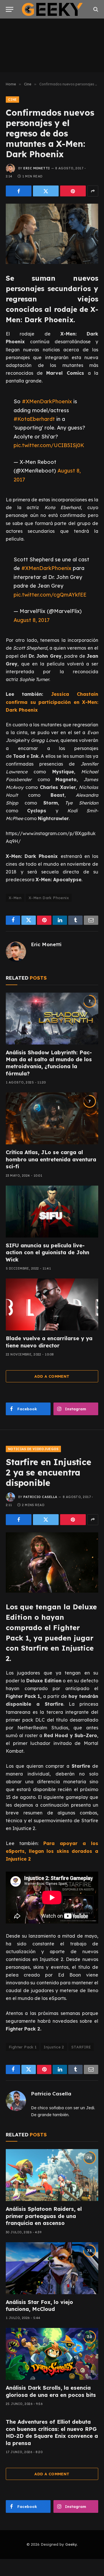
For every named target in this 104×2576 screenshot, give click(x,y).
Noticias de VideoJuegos (33, 1449)
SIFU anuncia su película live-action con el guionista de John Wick (48, 1253)
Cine (12, 100)
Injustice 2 (54, 2047)
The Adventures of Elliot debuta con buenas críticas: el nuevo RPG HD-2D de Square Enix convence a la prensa (52, 2432)
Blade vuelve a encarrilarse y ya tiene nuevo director (49, 1342)
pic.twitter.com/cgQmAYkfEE (50, 595)
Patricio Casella (40, 1497)
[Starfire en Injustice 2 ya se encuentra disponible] (52, 1562)
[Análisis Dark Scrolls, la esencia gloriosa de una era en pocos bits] (52, 2354)
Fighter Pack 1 (23, 2047)
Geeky (71, 2544)
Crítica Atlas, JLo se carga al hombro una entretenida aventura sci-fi (51, 1159)
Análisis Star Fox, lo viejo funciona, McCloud (39, 2306)
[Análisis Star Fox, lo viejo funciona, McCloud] (52, 2268)
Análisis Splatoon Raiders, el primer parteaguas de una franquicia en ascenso (44, 2216)
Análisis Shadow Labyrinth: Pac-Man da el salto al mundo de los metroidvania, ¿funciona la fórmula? (49, 1063)
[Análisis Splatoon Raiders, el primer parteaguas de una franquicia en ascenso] (52, 2175)
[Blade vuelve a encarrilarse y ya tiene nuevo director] (52, 1304)
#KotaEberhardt (34, 419)
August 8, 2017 (32, 620)
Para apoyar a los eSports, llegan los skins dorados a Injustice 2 (52, 1851)
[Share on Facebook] (19, 191)
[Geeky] (52, 9)
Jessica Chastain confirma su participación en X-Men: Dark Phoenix (52, 702)
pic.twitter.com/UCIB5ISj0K (49, 445)
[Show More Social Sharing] (93, 191)
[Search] (95, 9)
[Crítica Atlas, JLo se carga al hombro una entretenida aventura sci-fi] (52, 1118)
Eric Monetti (37, 168)
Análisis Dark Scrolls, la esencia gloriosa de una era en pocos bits (51, 2391)
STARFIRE (81, 2047)
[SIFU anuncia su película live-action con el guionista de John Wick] (52, 1212)
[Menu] (10, 9)
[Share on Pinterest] (73, 191)
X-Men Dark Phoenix (49, 898)
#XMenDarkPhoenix (47, 401)
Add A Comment (52, 1376)
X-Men (15, 898)
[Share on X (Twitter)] (46, 191)
